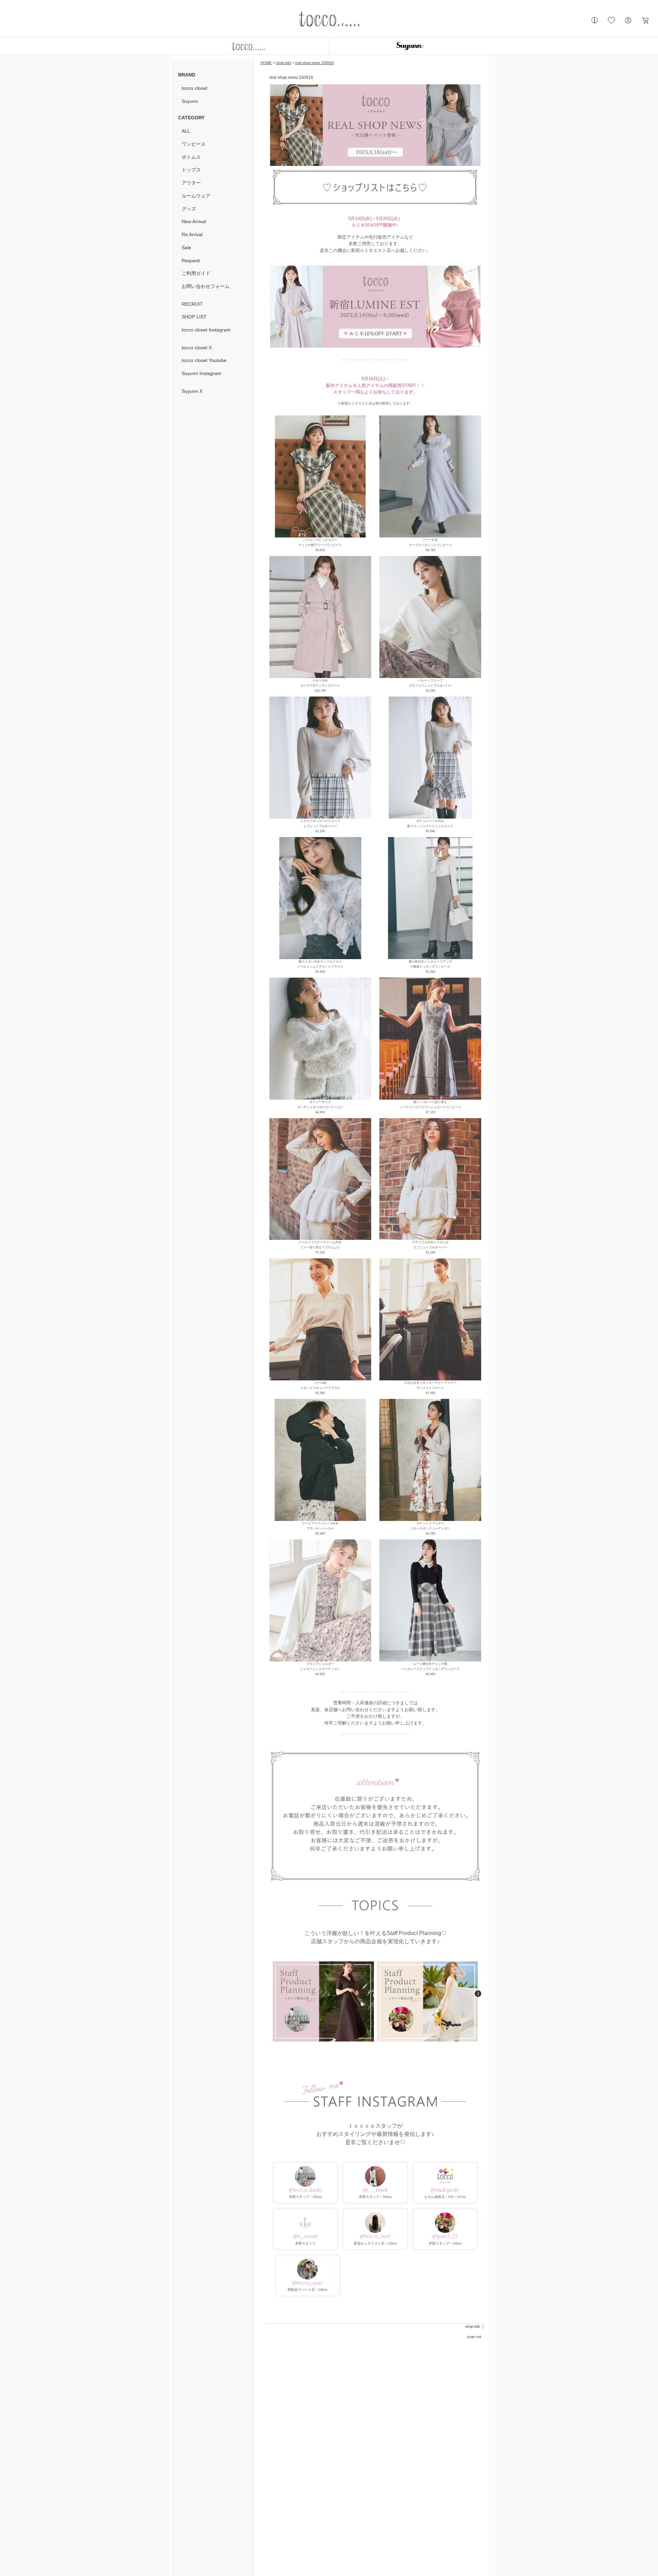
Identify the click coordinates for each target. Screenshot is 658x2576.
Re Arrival (192, 234)
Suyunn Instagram (202, 373)
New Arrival (194, 221)
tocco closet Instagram (206, 330)
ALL (186, 131)
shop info (283, 63)
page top (474, 2337)
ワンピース (194, 144)
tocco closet (194, 88)
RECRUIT (192, 304)
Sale (186, 247)
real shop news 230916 (314, 63)
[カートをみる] (645, 23)
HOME (266, 63)
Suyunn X (192, 391)
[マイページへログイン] (628, 23)
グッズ (189, 209)
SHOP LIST (194, 317)
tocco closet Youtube (204, 360)
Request (191, 261)
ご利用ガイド (196, 273)
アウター (191, 183)
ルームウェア (196, 196)
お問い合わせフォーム (206, 286)
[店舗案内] (595, 23)
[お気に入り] (611, 23)
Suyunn (190, 101)
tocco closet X (197, 348)
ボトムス (191, 157)
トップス (191, 170)
